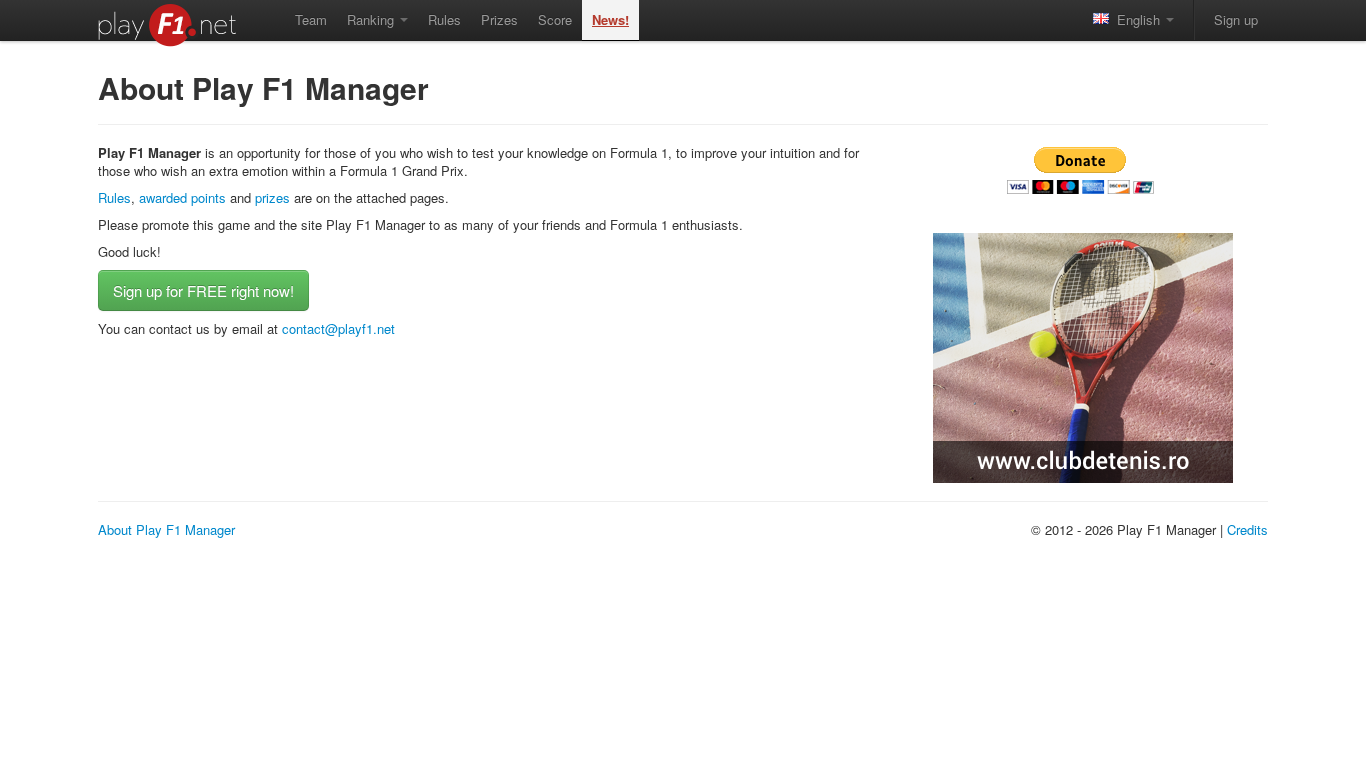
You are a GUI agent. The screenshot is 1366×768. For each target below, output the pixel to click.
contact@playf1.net (338, 328)
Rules (444, 19)
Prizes (499, 19)
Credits (1247, 529)
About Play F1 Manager (166, 529)
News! (610, 19)
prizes (272, 197)
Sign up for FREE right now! (203, 290)
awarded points (182, 197)
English (1136, 19)
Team (311, 19)
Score (555, 19)
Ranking (372, 19)
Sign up (1236, 19)
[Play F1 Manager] (175, 24)
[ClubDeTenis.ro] (1083, 355)
